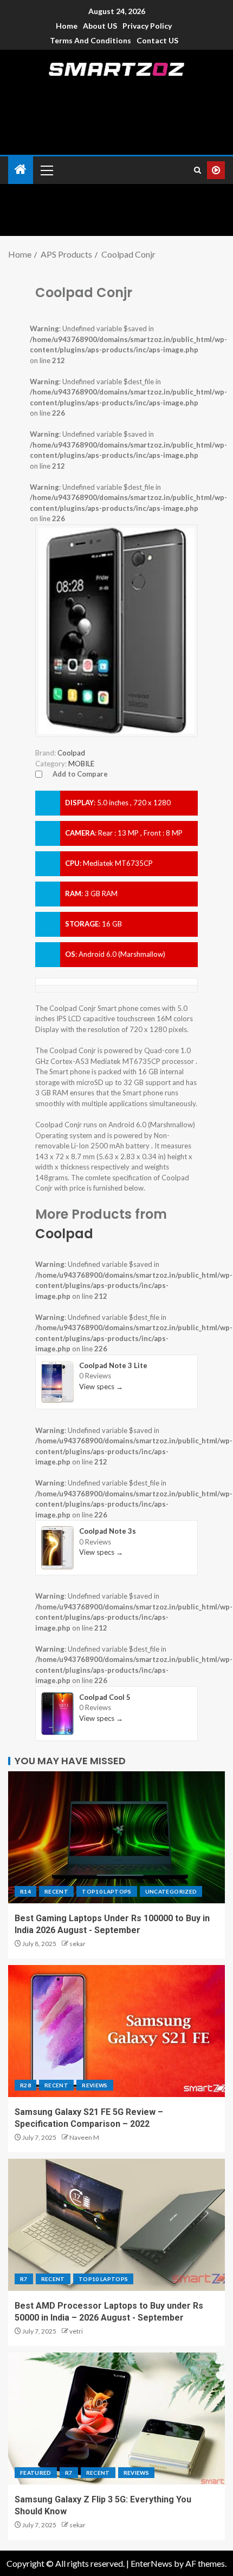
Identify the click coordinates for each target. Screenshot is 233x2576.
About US (100, 26)
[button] (46, 170)
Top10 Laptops (107, 1891)
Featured (36, 2473)
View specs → (101, 1386)
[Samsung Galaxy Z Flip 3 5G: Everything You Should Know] (116, 2419)
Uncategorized (171, 1891)
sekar (77, 1944)
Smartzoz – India (117, 88)
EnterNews (151, 2563)
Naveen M (84, 2137)
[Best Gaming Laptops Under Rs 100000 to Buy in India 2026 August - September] (116, 1837)
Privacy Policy (147, 26)
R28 (25, 2085)
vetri (76, 2331)
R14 (25, 1891)
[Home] (21, 170)
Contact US (157, 40)
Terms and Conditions (90, 40)
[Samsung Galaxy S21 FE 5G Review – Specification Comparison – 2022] (116, 2031)
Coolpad (64, 1234)
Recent (56, 1891)
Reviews (95, 2085)
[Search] (198, 170)
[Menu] (46, 170)
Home (67, 26)
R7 (24, 2279)
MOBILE (81, 764)
